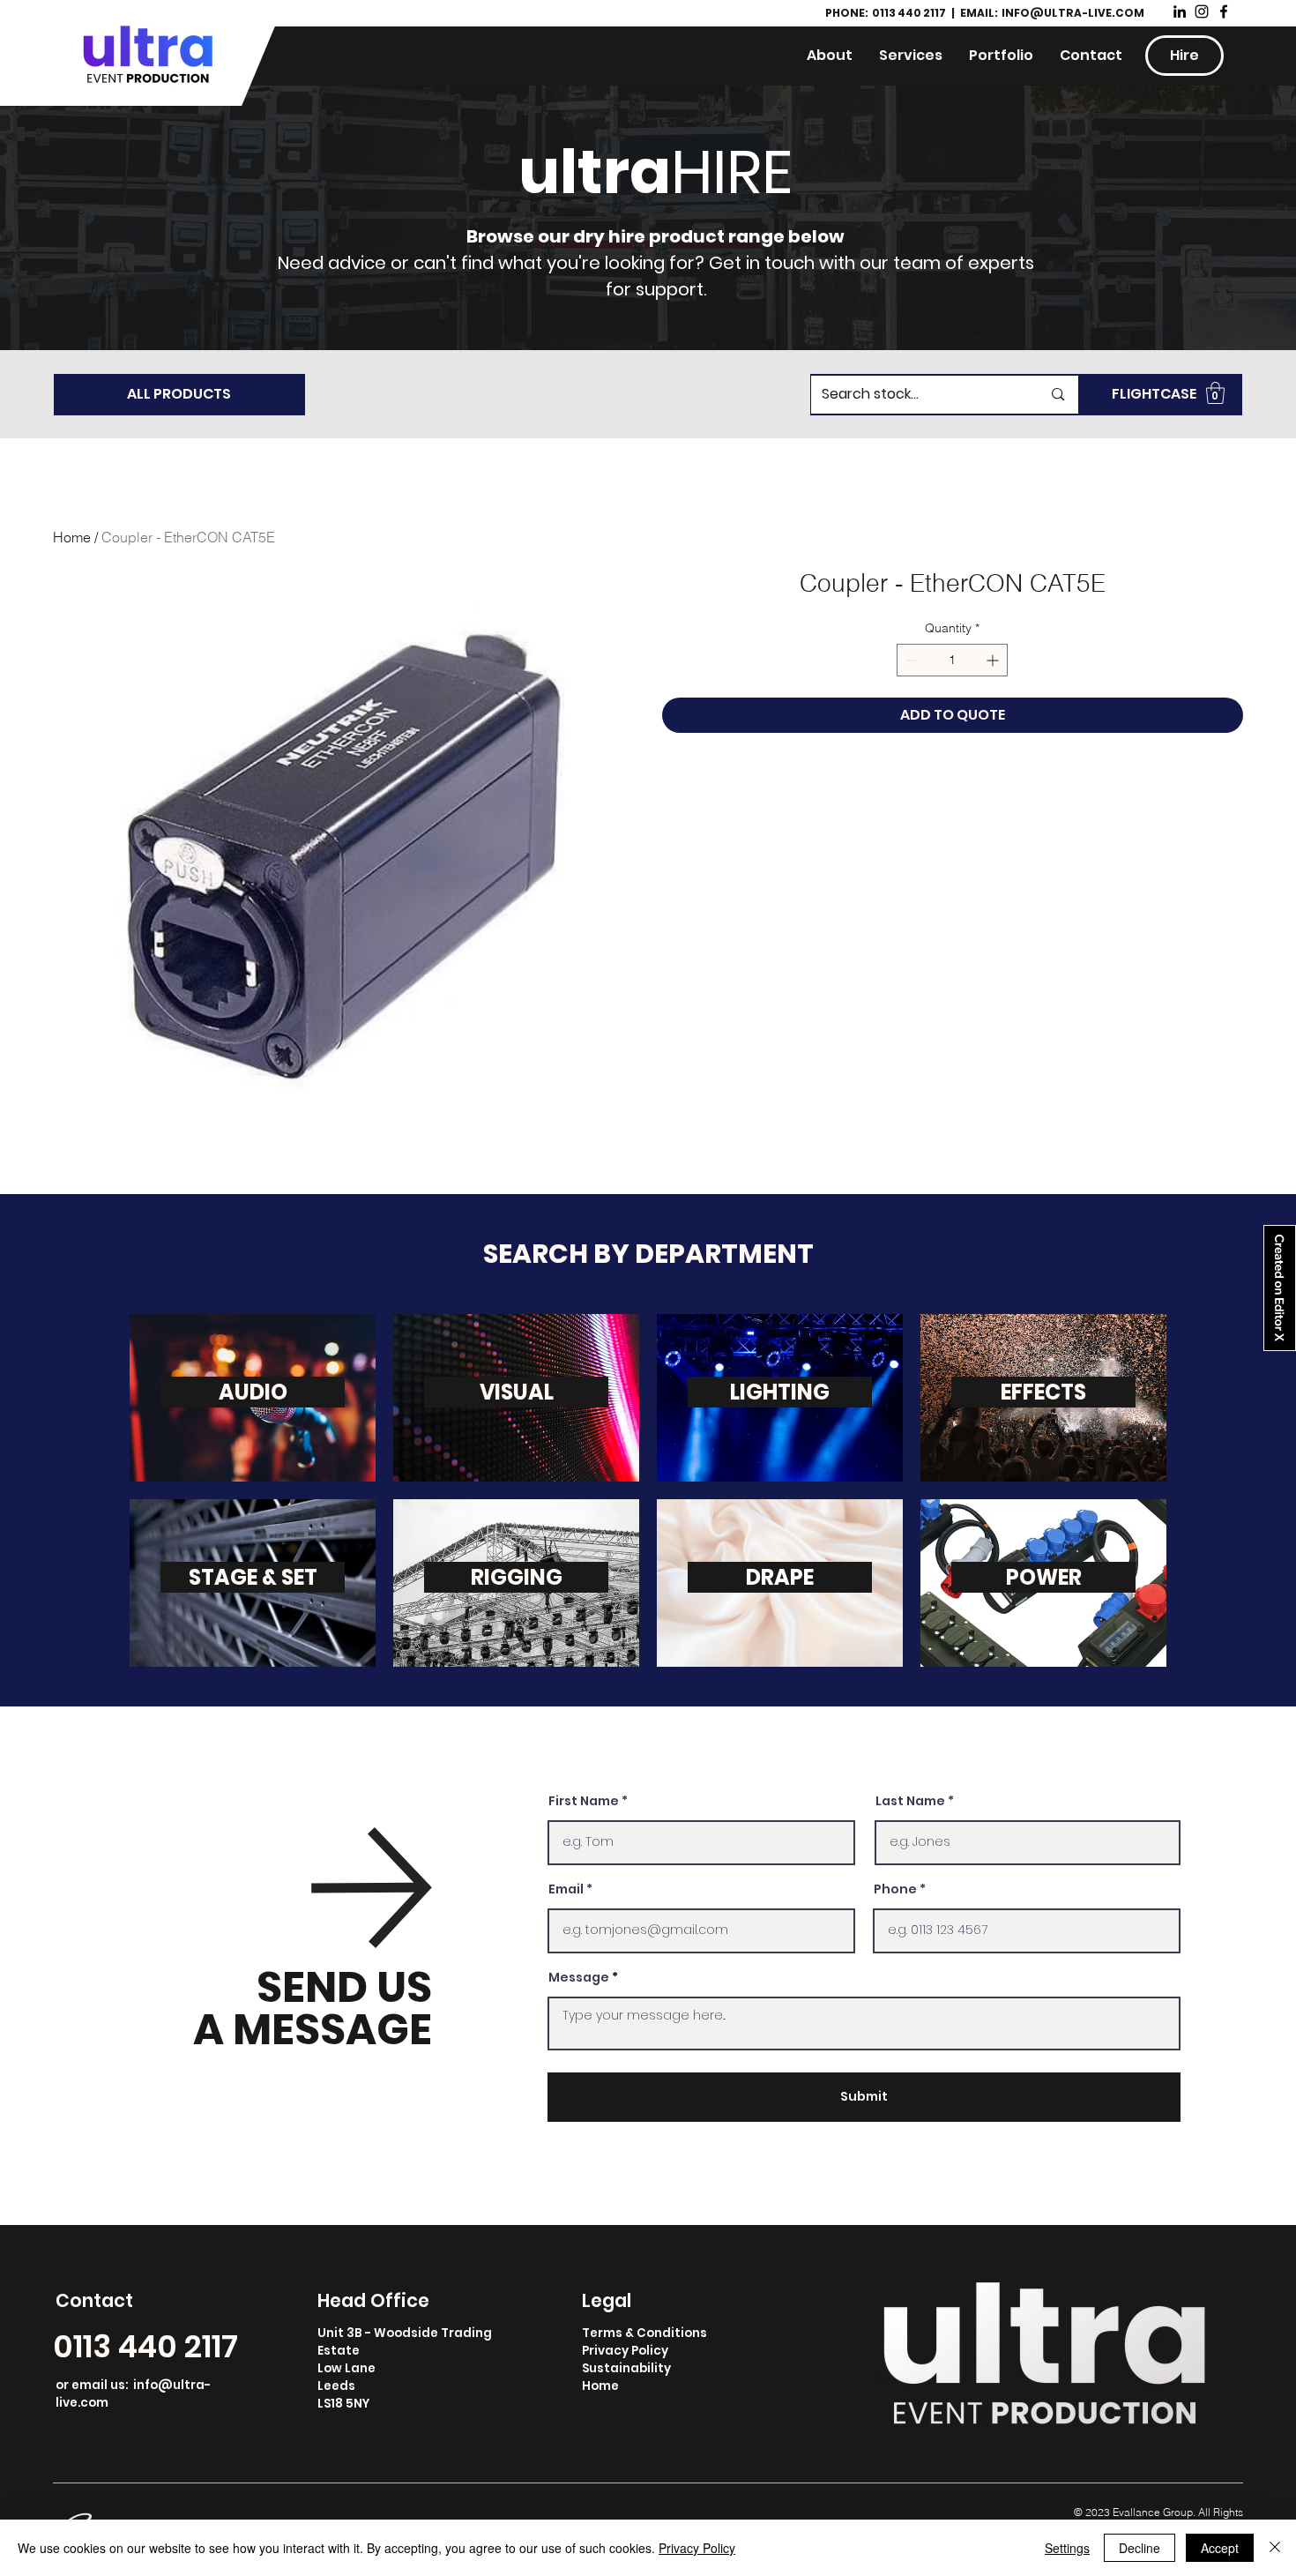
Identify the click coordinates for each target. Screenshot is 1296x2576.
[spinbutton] (952, 660)
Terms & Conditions (644, 2333)
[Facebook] (1224, 11)
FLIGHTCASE (1154, 394)
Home (72, 537)
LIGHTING (780, 1392)
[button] (1215, 393)
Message (579, 1977)
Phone (895, 1889)
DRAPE (780, 1577)
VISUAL (517, 1392)
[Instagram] (1202, 11)
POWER (1044, 1577)
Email (566, 1889)
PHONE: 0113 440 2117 (886, 13)
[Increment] (994, 660)
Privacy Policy (625, 2351)
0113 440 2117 (145, 2346)
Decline (1140, 2548)
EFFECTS (1043, 1392)
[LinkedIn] (1180, 11)
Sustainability (626, 2368)
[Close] (1275, 2548)
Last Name (910, 1801)
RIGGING (517, 1577)
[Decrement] (910, 660)
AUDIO (253, 1392)
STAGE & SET (253, 1577)
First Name (584, 1801)
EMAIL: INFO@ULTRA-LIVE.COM (1052, 13)
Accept (1220, 2548)
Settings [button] (1067, 2548)
